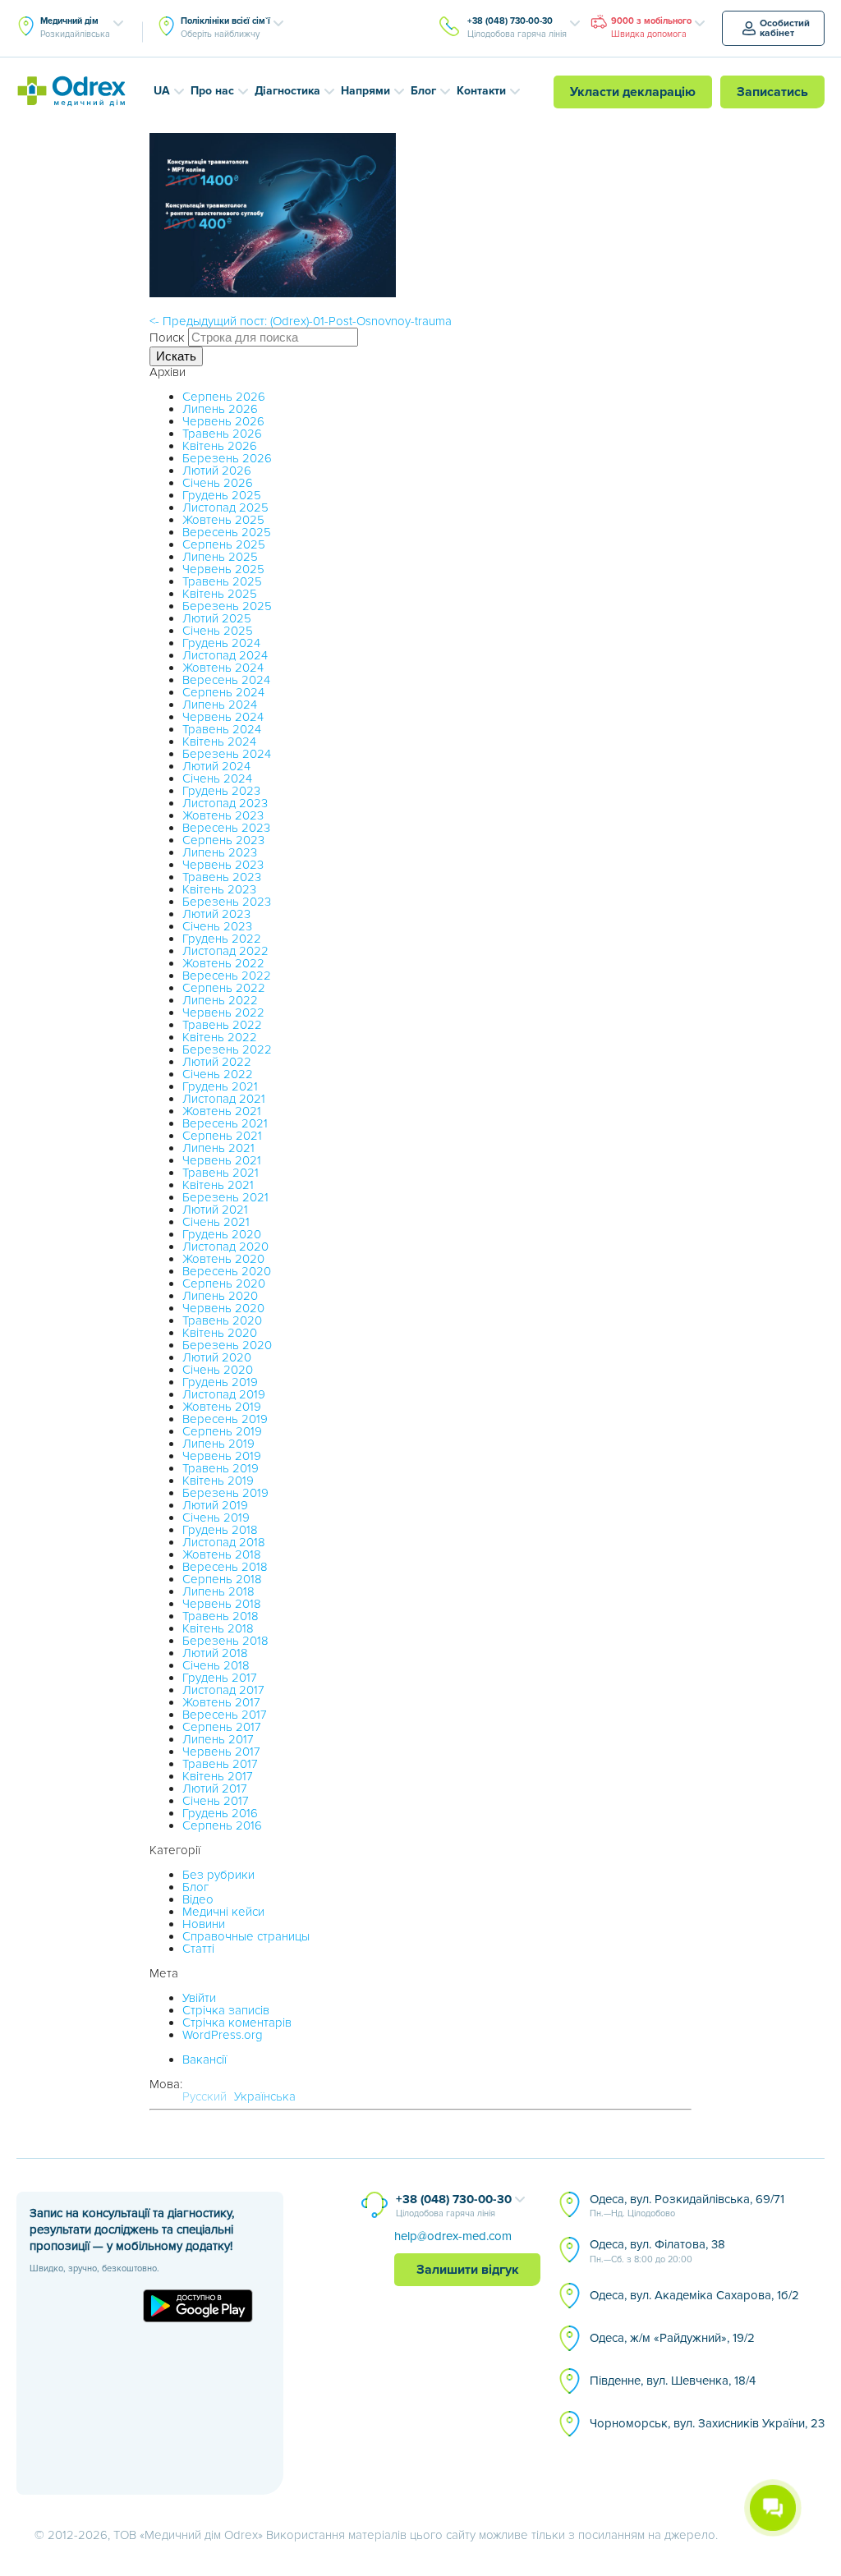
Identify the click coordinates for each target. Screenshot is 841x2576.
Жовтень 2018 (222, 1554)
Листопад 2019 (224, 1394)
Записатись (772, 92)
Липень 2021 (218, 1148)
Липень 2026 (220, 409)
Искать (176, 356)
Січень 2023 (217, 926)
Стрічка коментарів (237, 2023)
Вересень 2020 (227, 1271)
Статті (198, 1949)
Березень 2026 (227, 458)
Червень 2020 (223, 1308)
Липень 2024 (220, 705)
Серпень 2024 (223, 692)
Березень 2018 (225, 1641)
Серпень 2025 (224, 544)
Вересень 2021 (225, 1123)
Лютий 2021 (215, 1210)
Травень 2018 (221, 1616)
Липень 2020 (220, 1296)
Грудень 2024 (221, 643)
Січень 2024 (217, 778)
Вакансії (205, 2059)
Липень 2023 (220, 852)
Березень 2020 (227, 1345)
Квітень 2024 (219, 742)
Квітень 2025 (220, 594)
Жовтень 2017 (221, 1702)
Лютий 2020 (217, 1357)
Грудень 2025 (222, 495)
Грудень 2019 (220, 1382)
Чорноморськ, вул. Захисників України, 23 (707, 2423)
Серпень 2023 (223, 840)
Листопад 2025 (225, 507)
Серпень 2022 (224, 988)
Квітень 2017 (218, 1776)
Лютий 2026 (217, 471)
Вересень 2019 (225, 1419)
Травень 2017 (220, 1764)
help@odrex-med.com (453, 2236)
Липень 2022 (220, 1000)
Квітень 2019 (218, 1481)
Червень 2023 (223, 865)
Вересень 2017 (225, 1715)
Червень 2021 (222, 1160)
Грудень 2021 (220, 1086)
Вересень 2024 (226, 680)
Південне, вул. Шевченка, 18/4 (673, 2381)
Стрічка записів (226, 2010)
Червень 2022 (223, 1012)
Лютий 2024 (216, 766)
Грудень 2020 (222, 1234)
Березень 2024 (227, 754)
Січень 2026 (218, 483)
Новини (204, 1924)
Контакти (481, 91)
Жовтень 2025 (223, 520)
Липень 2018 (218, 1591)
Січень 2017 (216, 1801)
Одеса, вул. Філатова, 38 (657, 2251)
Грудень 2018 (220, 1530)
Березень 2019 (225, 1493)
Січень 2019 (216, 1518)
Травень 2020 (222, 1320)
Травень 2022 (222, 1025)
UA (162, 91)
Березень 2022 (227, 1049)
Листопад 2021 (224, 1099)
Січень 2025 (218, 631)
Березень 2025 (227, 606)
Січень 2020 (218, 1370)
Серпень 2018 (222, 1579)
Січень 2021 (216, 1222)
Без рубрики (218, 1875)
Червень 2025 (223, 569)
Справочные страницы (246, 1936)
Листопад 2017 (223, 1690)
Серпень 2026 (224, 397)
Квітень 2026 (220, 446)
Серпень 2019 (222, 1431)
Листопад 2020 (225, 1247)
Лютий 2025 (217, 618)
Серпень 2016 (222, 1825)
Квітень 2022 (220, 1037)
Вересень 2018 (225, 1567)
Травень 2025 (222, 581)
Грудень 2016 (220, 1813)
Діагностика (287, 91)
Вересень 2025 (227, 532)
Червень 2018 (222, 1604)
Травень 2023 (222, 877)
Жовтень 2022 (223, 963)
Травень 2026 (222, 434)
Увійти (199, 1998)
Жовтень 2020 (223, 1259)
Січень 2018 (216, 1665)
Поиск (167, 337)
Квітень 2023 (219, 889)
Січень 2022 (218, 1074)
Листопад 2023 (225, 803)
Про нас (212, 91)
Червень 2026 (223, 421)
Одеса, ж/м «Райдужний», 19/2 (672, 2338)
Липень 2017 (218, 1739)
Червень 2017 (221, 1752)
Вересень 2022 (227, 976)
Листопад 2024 (225, 655)
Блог (423, 91)
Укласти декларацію (633, 92)
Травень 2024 (222, 729)
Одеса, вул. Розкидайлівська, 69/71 (687, 2206)
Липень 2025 (220, 557)
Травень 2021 (221, 1173)
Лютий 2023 (216, 914)
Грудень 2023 (221, 791)
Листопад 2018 (224, 1542)
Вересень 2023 (226, 828)
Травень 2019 (221, 1468)
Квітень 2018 (218, 1628)
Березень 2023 (227, 902)
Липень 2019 (218, 1444)
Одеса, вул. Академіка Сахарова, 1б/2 (694, 2295)
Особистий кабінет (785, 28)
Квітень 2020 (220, 1333)
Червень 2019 (222, 1456)
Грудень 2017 (220, 1678)
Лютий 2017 (215, 1789)
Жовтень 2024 (223, 668)
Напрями (365, 91)
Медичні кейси (223, 1912)
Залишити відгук (468, 2270)
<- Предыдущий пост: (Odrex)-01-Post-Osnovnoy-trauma (301, 321)
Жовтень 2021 (222, 1111)
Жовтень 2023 (223, 815)
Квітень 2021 (218, 1185)
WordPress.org (223, 2035)
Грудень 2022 (222, 939)
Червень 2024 (223, 717)
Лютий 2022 (217, 1062)
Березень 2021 (225, 1197)
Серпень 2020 (224, 1283)
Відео (198, 1899)
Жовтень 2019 (222, 1407)
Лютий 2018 (215, 1653)
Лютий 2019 (215, 1505)
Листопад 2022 (225, 951)
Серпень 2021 (222, 1136)
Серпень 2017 (222, 1727)
